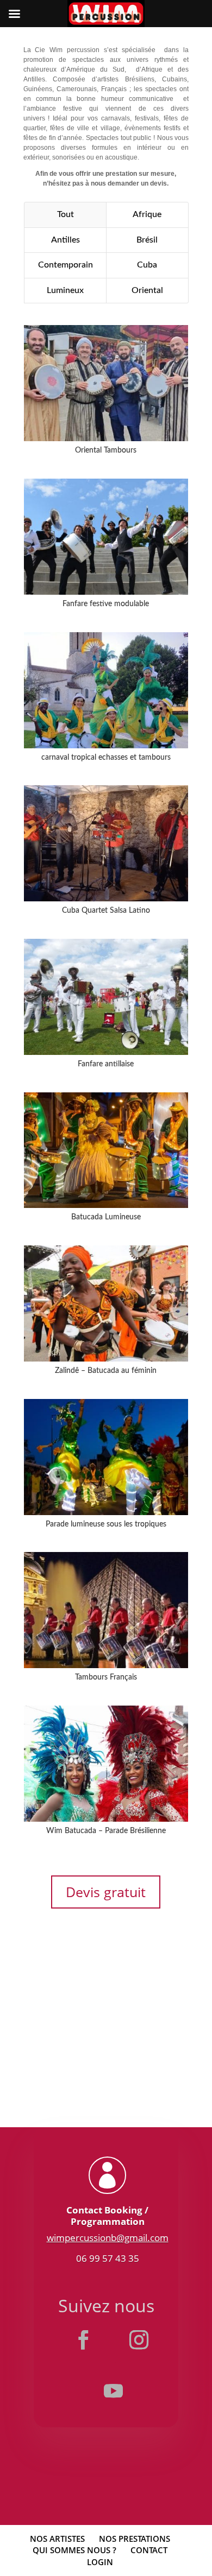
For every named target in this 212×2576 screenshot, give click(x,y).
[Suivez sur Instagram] (139, 2340)
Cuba (147, 265)
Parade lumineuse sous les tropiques (106, 1524)
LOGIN (100, 2562)
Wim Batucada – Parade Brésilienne (106, 1831)
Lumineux (65, 290)
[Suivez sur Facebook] (83, 2340)
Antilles (66, 240)
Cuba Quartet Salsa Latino (106, 911)
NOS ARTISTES (57, 2539)
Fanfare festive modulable (106, 604)
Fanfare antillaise (106, 1064)
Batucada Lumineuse (106, 1217)
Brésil (147, 240)
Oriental (147, 290)
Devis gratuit (106, 1892)
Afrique (147, 214)
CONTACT (149, 2550)
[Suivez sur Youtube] (113, 2391)
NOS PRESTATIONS (135, 2539)
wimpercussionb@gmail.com (108, 2238)
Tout (66, 214)
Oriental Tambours (106, 450)
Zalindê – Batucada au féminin (106, 1371)
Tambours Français (106, 1677)
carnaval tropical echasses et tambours (106, 758)
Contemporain (66, 265)
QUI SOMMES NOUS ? (74, 2550)
